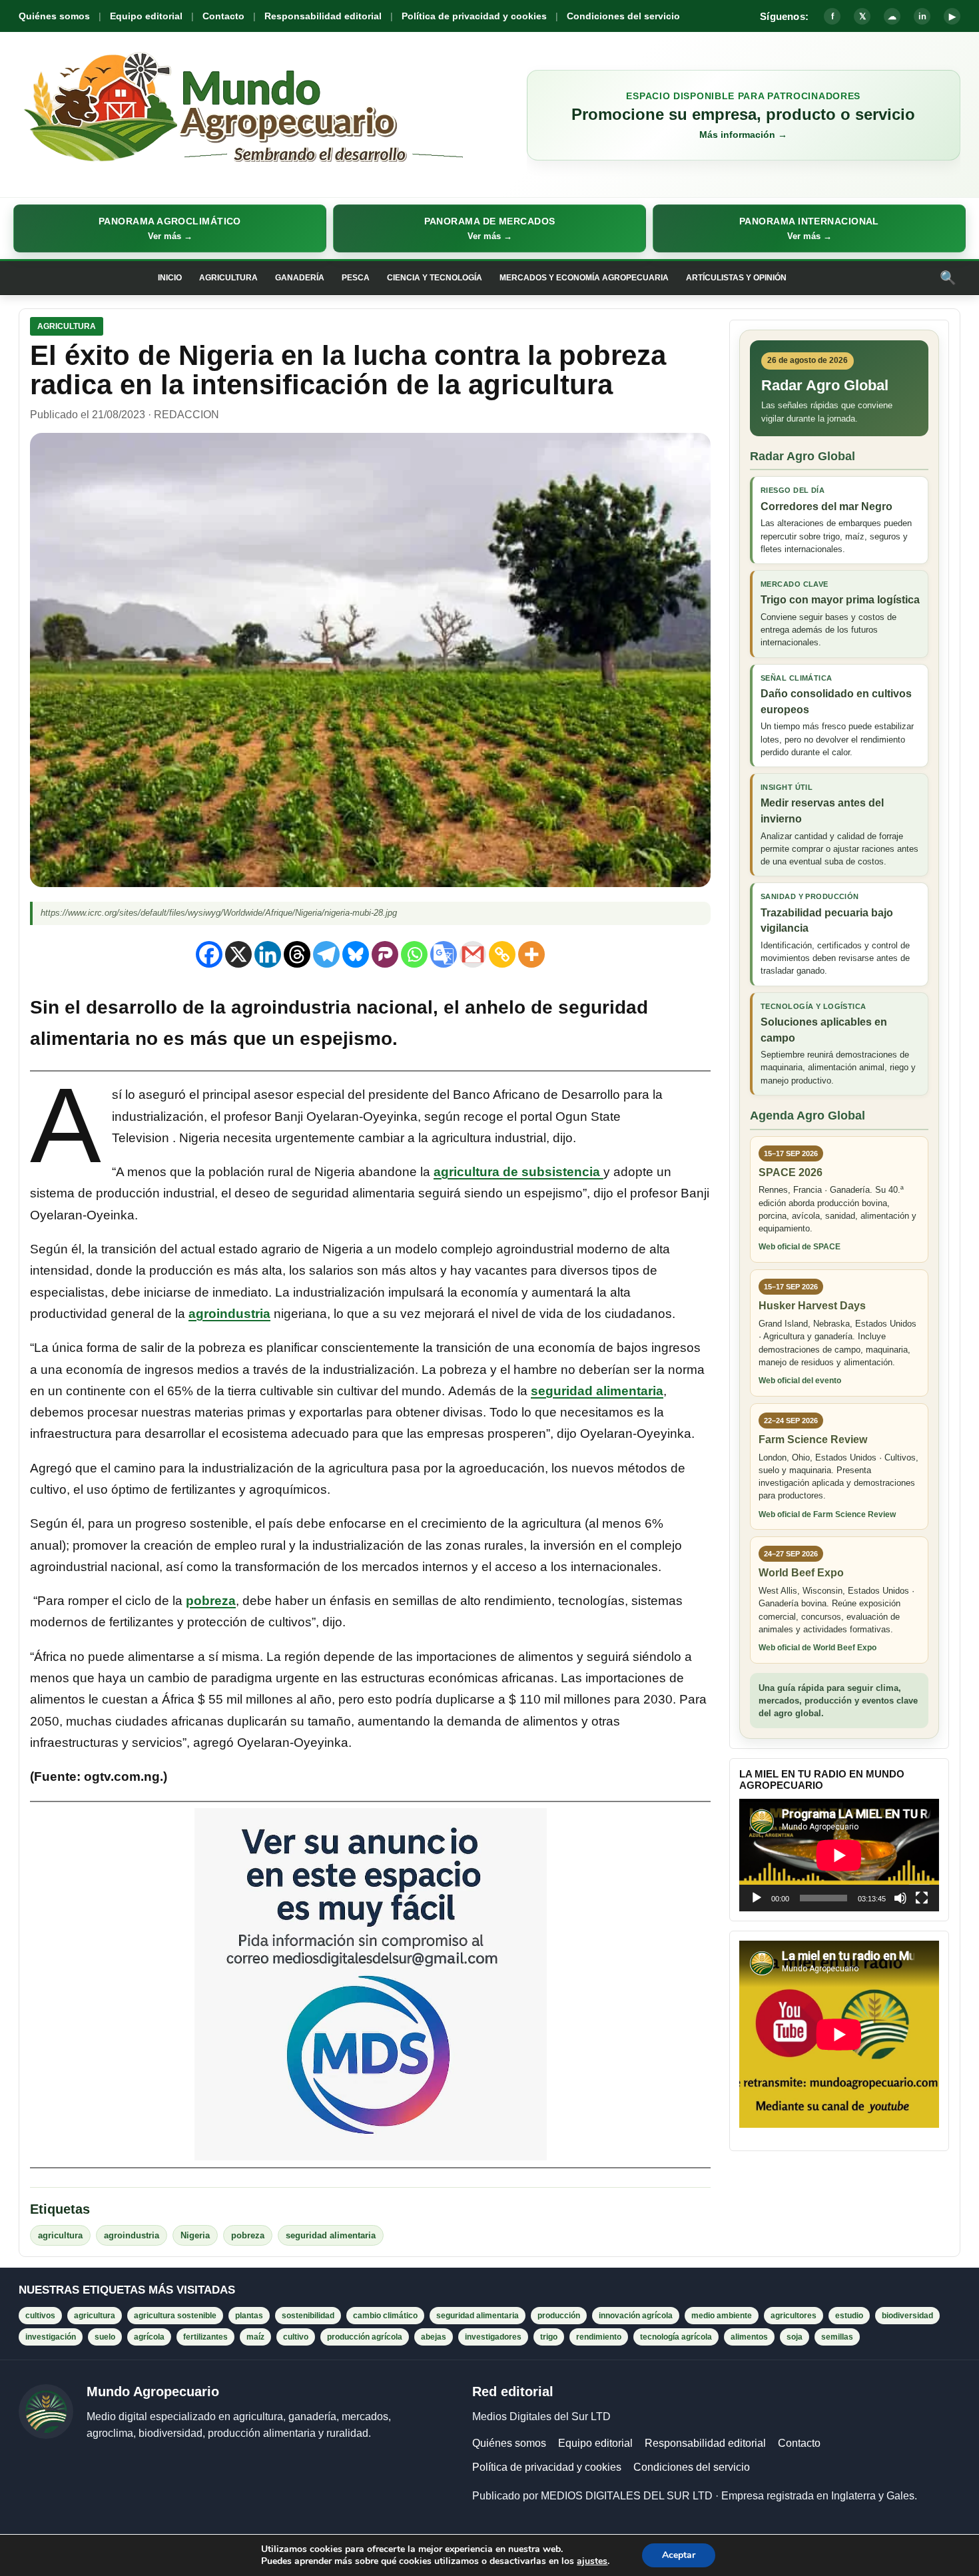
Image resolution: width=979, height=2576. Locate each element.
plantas (249, 2316)
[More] (531, 954)
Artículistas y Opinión (736, 278)
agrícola (149, 2337)
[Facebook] (209, 954)
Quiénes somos (54, 16)
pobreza (211, 1601)
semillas (837, 2337)
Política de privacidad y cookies (474, 16)
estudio (849, 2316)
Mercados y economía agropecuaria (584, 278)
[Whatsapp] (414, 954)
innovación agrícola (636, 2316)
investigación (51, 2337)
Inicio (170, 278)
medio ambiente (722, 2316)
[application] (839, 1855)
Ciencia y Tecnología (435, 278)
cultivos (40, 2316)
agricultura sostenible (175, 2316)
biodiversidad (907, 2316)
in (922, 16)
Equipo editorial (146, 16)
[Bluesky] (356, 954)
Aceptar (679, 2555)
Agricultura (228, 278)
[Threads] (297, 954)
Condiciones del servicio (623, 16)
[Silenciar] (900, 1898)
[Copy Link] (502, 954)
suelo (105, 2337)
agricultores (794, 2316)
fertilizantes (205, 2337)
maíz (255, 2337)
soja (795, 2337)
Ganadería (300, 278)
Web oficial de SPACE (800, 1247)
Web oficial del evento (800, 1381)
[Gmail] (473, 954)
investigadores (493, 2337)
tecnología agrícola (676, 2337)
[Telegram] (326, 954)
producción (559, 2316)
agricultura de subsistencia (518, 1172)
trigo (549, 2337)
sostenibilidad (308, 2316)
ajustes (592, 2561)
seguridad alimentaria (597, 1391)
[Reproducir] (757, 1898)
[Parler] (385, 954)
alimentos (749, 2337)
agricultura (60, 2235)
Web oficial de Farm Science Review (827, 1514)
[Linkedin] (268, 954)
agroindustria (229, 1314)
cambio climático (385, 2316)
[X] (238, 954)
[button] (170, 228)
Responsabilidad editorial (323, 16)
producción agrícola (365, 2337)
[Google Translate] (444, 954)
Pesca (356, 278)
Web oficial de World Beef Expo (817, 1648)
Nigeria (195, 2235)
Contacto (223, 16)
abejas (434, 2337)
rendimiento (599, 2337)
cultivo (296, 2337)
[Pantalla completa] (922, 1898)
